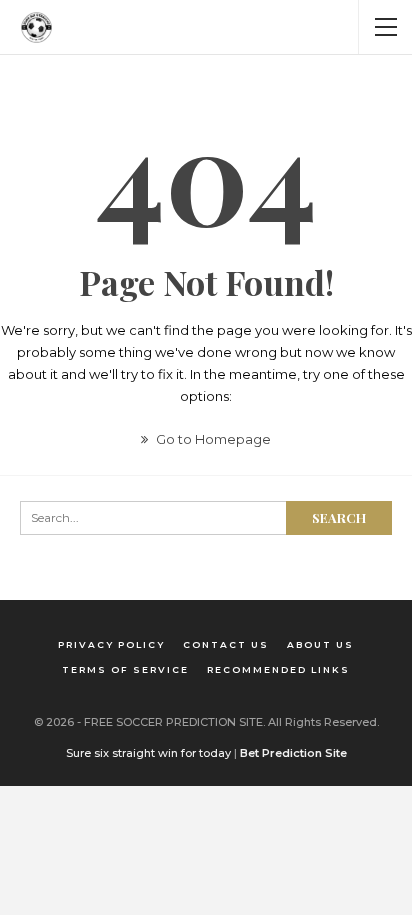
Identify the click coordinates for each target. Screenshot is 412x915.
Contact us (226, 644)
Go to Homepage (212, 439)
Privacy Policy (111, 644)
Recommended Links (278, 669)
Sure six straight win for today (148, 753)
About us (320, 644)
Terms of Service (125, 669)
